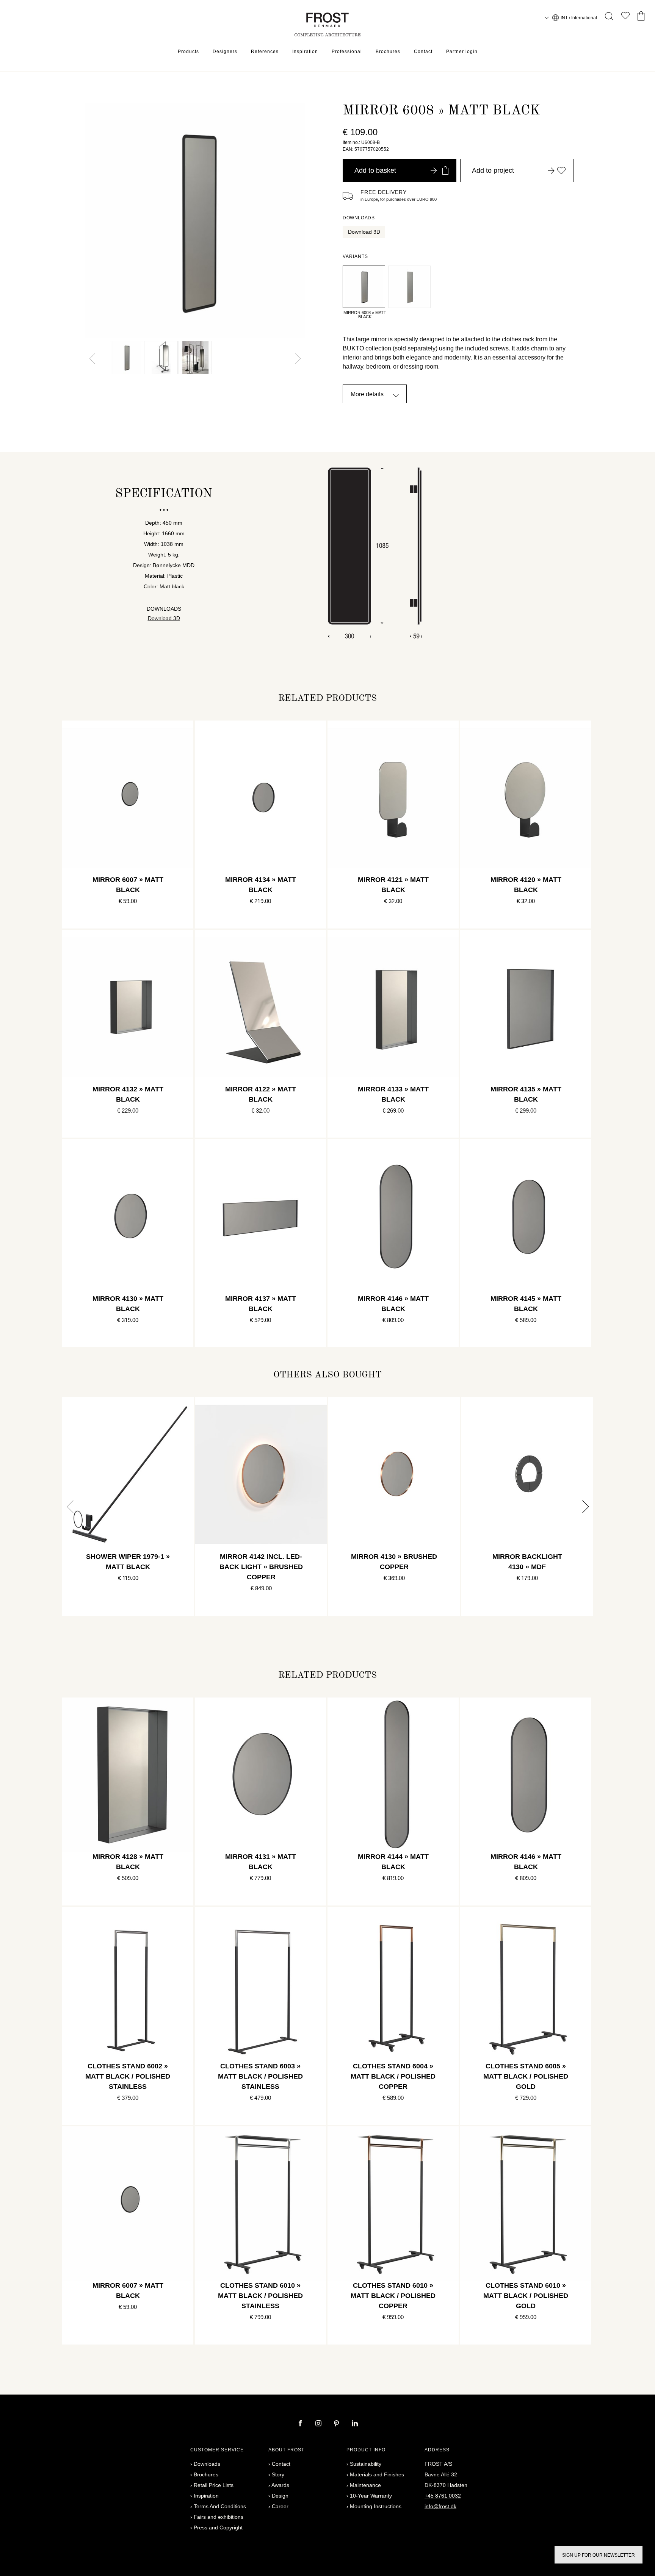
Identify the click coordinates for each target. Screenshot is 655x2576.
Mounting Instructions (376, 2506)
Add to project (493, 170)
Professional (347, 52)
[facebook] (301, 2424)
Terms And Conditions (220, 2506)
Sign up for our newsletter (599, 2555)
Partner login (462, 52)
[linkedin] (355, 2424)
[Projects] (625, 17)
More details (367, 394)
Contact (423, 52)
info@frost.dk (440, 2506)
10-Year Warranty (371, 2496)
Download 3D (364, 232)
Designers (225, 52)
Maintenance (365, 2485)
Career (280, 2506)
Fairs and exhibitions (219, 2517)
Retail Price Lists (214, 2485)
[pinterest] (337, 2424)
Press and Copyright (218, 2528)
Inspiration (305, 52)
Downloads (207, 2464)
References (265, 52)
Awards (280, 2485)
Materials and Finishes (377, 2474)
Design (280, 2496)
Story (278, 2474)
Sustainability (366, 2464)
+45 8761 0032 (443, 2496)
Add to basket (375, 170)
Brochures (388, 52)
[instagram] (319, 2424)
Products (188, 52)
